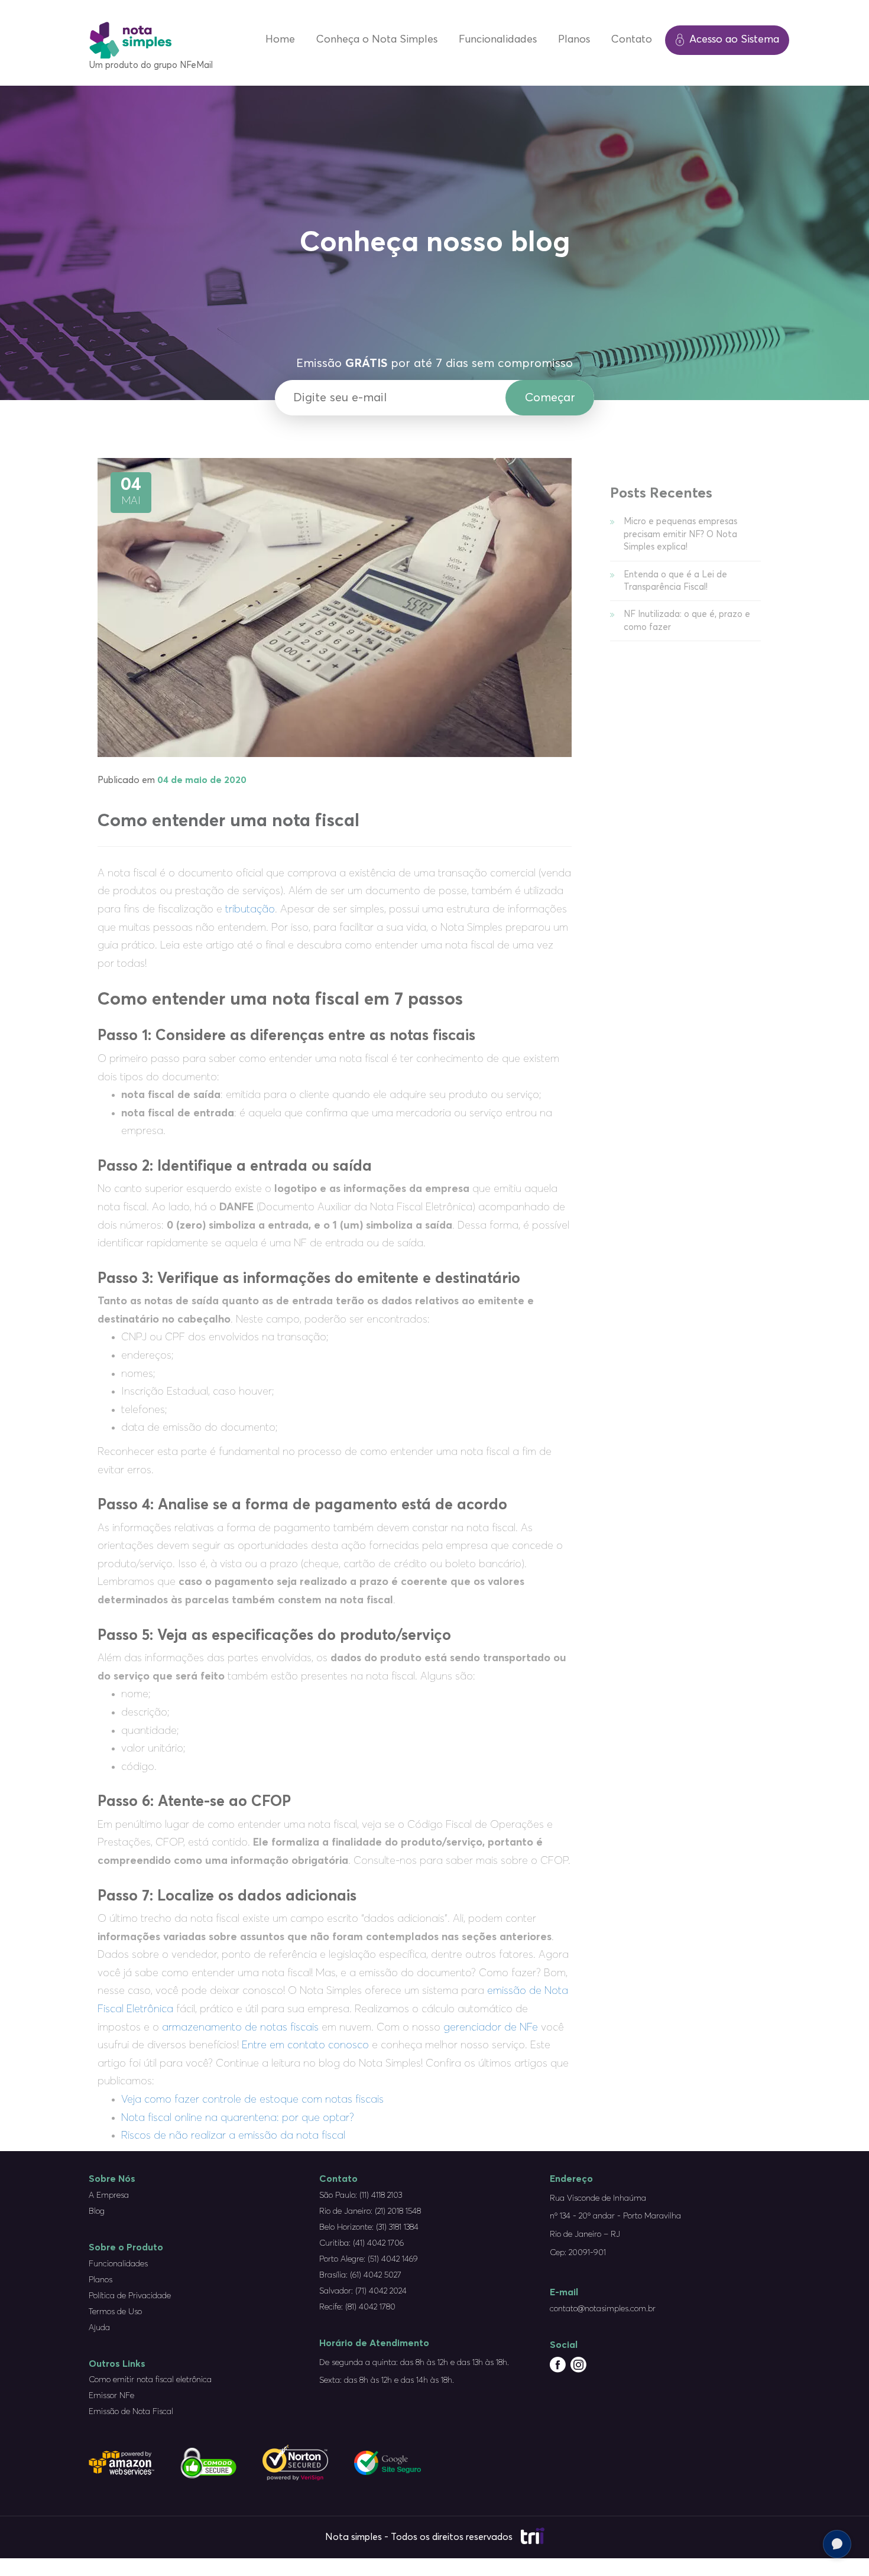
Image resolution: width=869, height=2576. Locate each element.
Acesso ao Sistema (734, 40)
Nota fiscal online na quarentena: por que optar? (238, 2118)
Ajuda (99, 2328)
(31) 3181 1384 (397, 2227)
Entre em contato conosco (305, 2045)
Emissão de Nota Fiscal (131, 2412)
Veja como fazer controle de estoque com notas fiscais (252, 2100)
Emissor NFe (111, 2396)
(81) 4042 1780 (370, 2307)
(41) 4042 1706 (380, 2243)
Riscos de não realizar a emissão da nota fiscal (233, 2136)
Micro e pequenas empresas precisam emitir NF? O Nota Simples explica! (680, 534)
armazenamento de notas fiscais (240, 2028)
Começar (550, 398)
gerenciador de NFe (491, 2028)
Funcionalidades (498, 40)
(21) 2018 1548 (398, 2211)
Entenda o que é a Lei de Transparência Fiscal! (675, 581)
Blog (97, 2211)
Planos (574, 40)
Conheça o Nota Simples (377, 40)
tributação (250, 909)
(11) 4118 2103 (381, 2195)
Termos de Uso (115, 2312)
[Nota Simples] (130, 35)
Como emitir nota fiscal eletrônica (150, 2380)
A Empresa (109, 2195)
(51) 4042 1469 (393, 2259)
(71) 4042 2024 (381, 2291)
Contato (632, 40)
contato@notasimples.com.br (603, 2309)
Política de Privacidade (130, 2296)
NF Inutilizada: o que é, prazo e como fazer (687, 621)
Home (280, 40)
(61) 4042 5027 (377, 2275)
